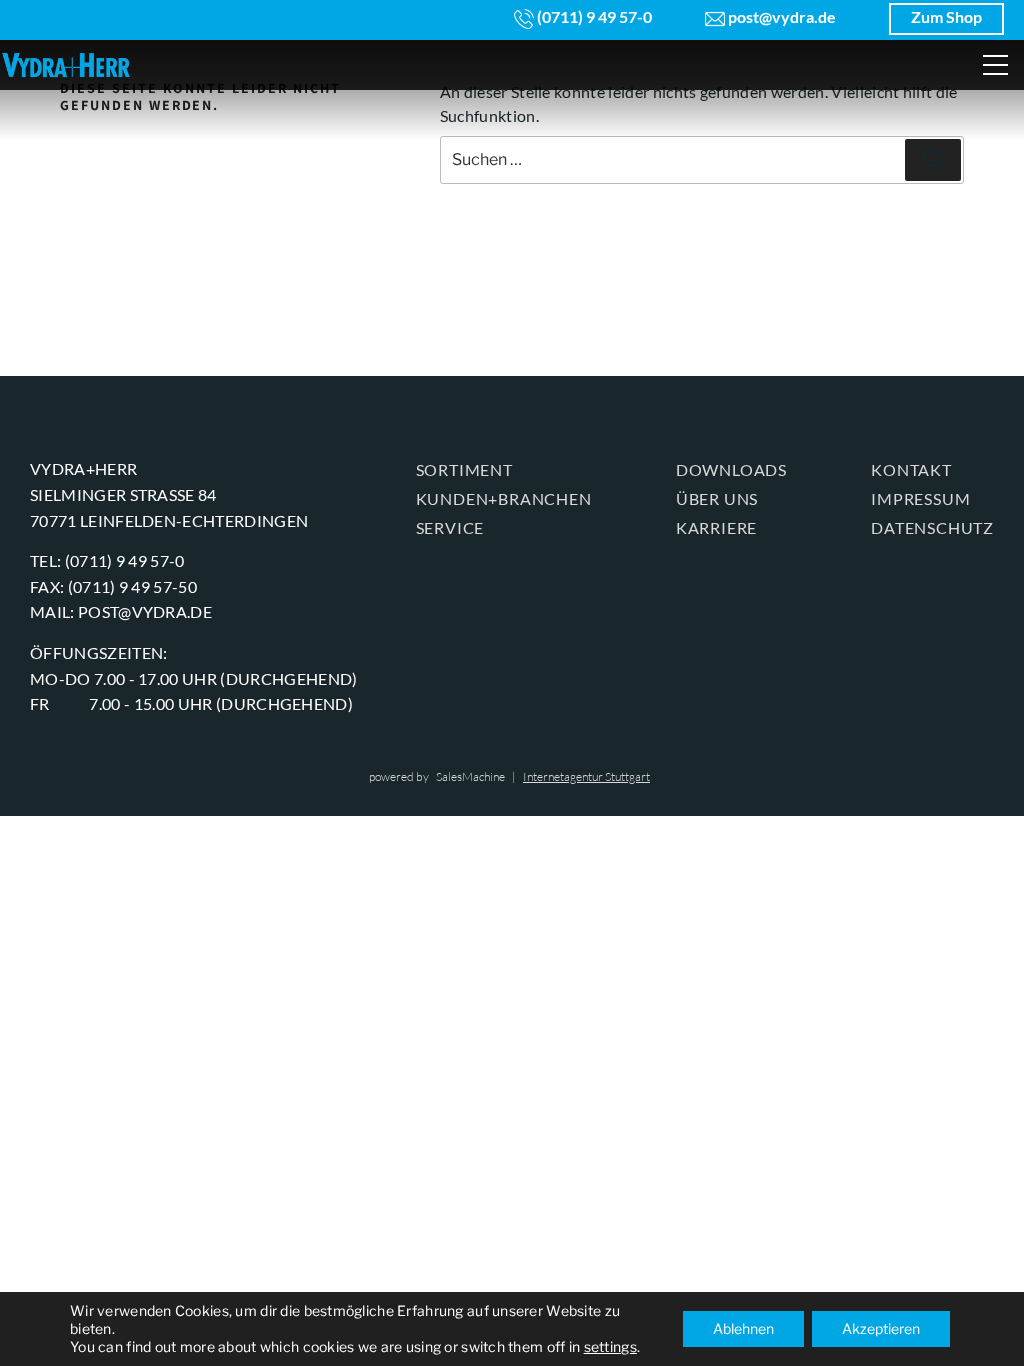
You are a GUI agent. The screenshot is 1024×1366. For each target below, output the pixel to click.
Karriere (716, 527)
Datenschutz (932, 527)
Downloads (731, 469)
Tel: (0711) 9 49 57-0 (107, 560)
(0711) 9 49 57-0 (593, 16)
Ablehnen (743, 1328)
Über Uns (717, 498)
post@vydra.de (780, 16)
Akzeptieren (881, 1328)
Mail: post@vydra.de (121, 611)
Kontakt (911, 469)
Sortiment (464, 469)
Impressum (920, 498)
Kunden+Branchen (504, 498)
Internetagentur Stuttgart (586, 776)
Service (450, 527)
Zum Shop (946, 16)
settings (610, 1346)
